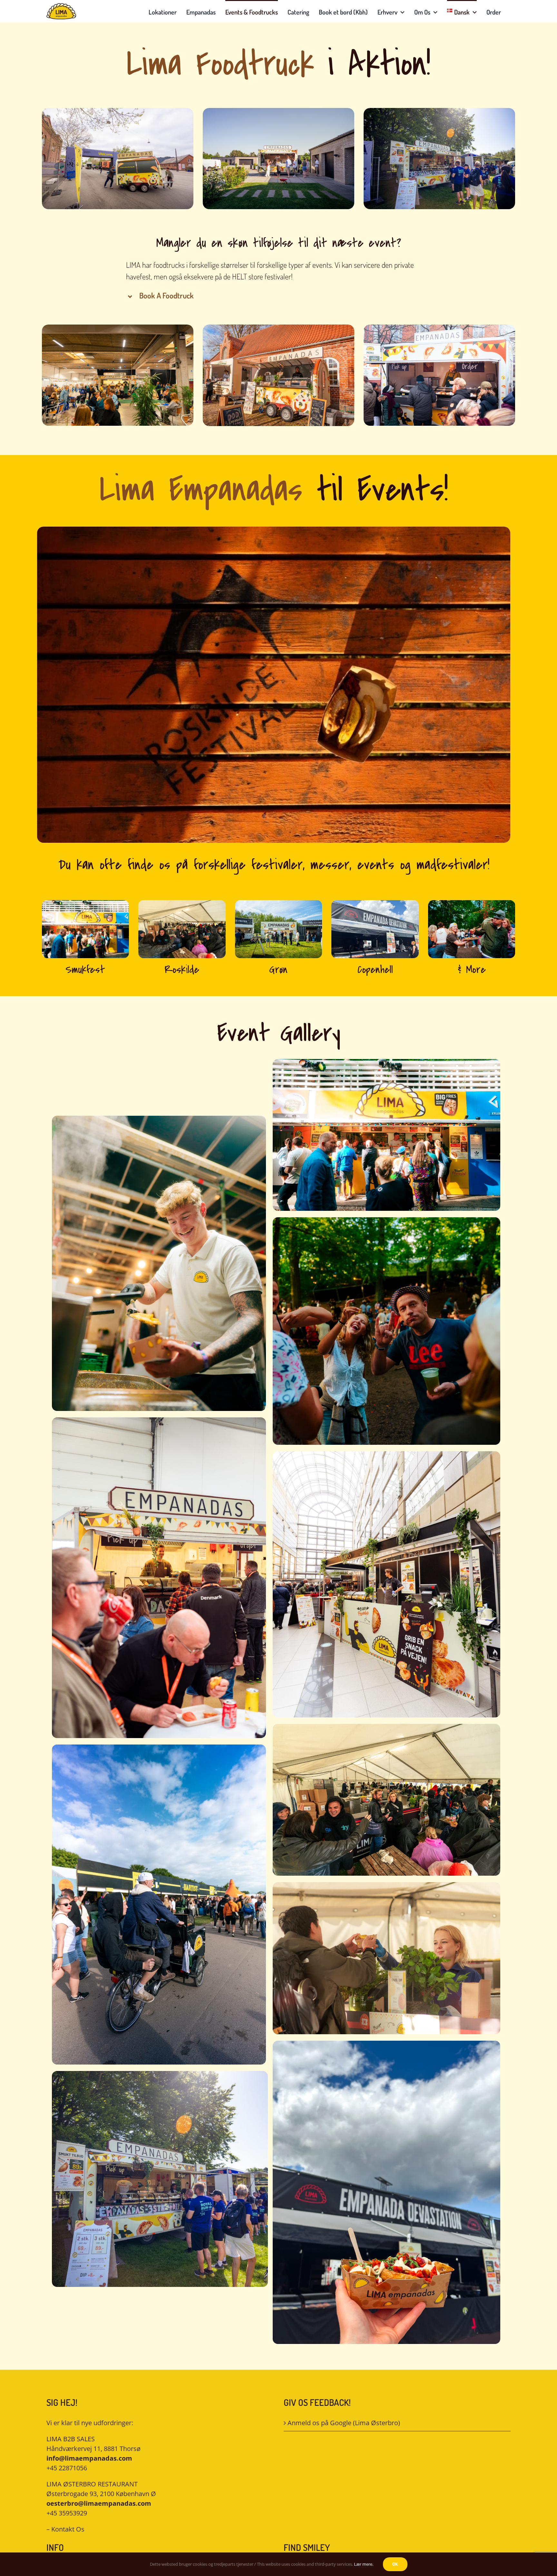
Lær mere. (364, 2564)
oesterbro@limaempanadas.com (99, 2503)
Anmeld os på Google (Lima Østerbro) (344, 2423)
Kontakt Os (68, 2529)
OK (395, 2564)
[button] (279, 296)
